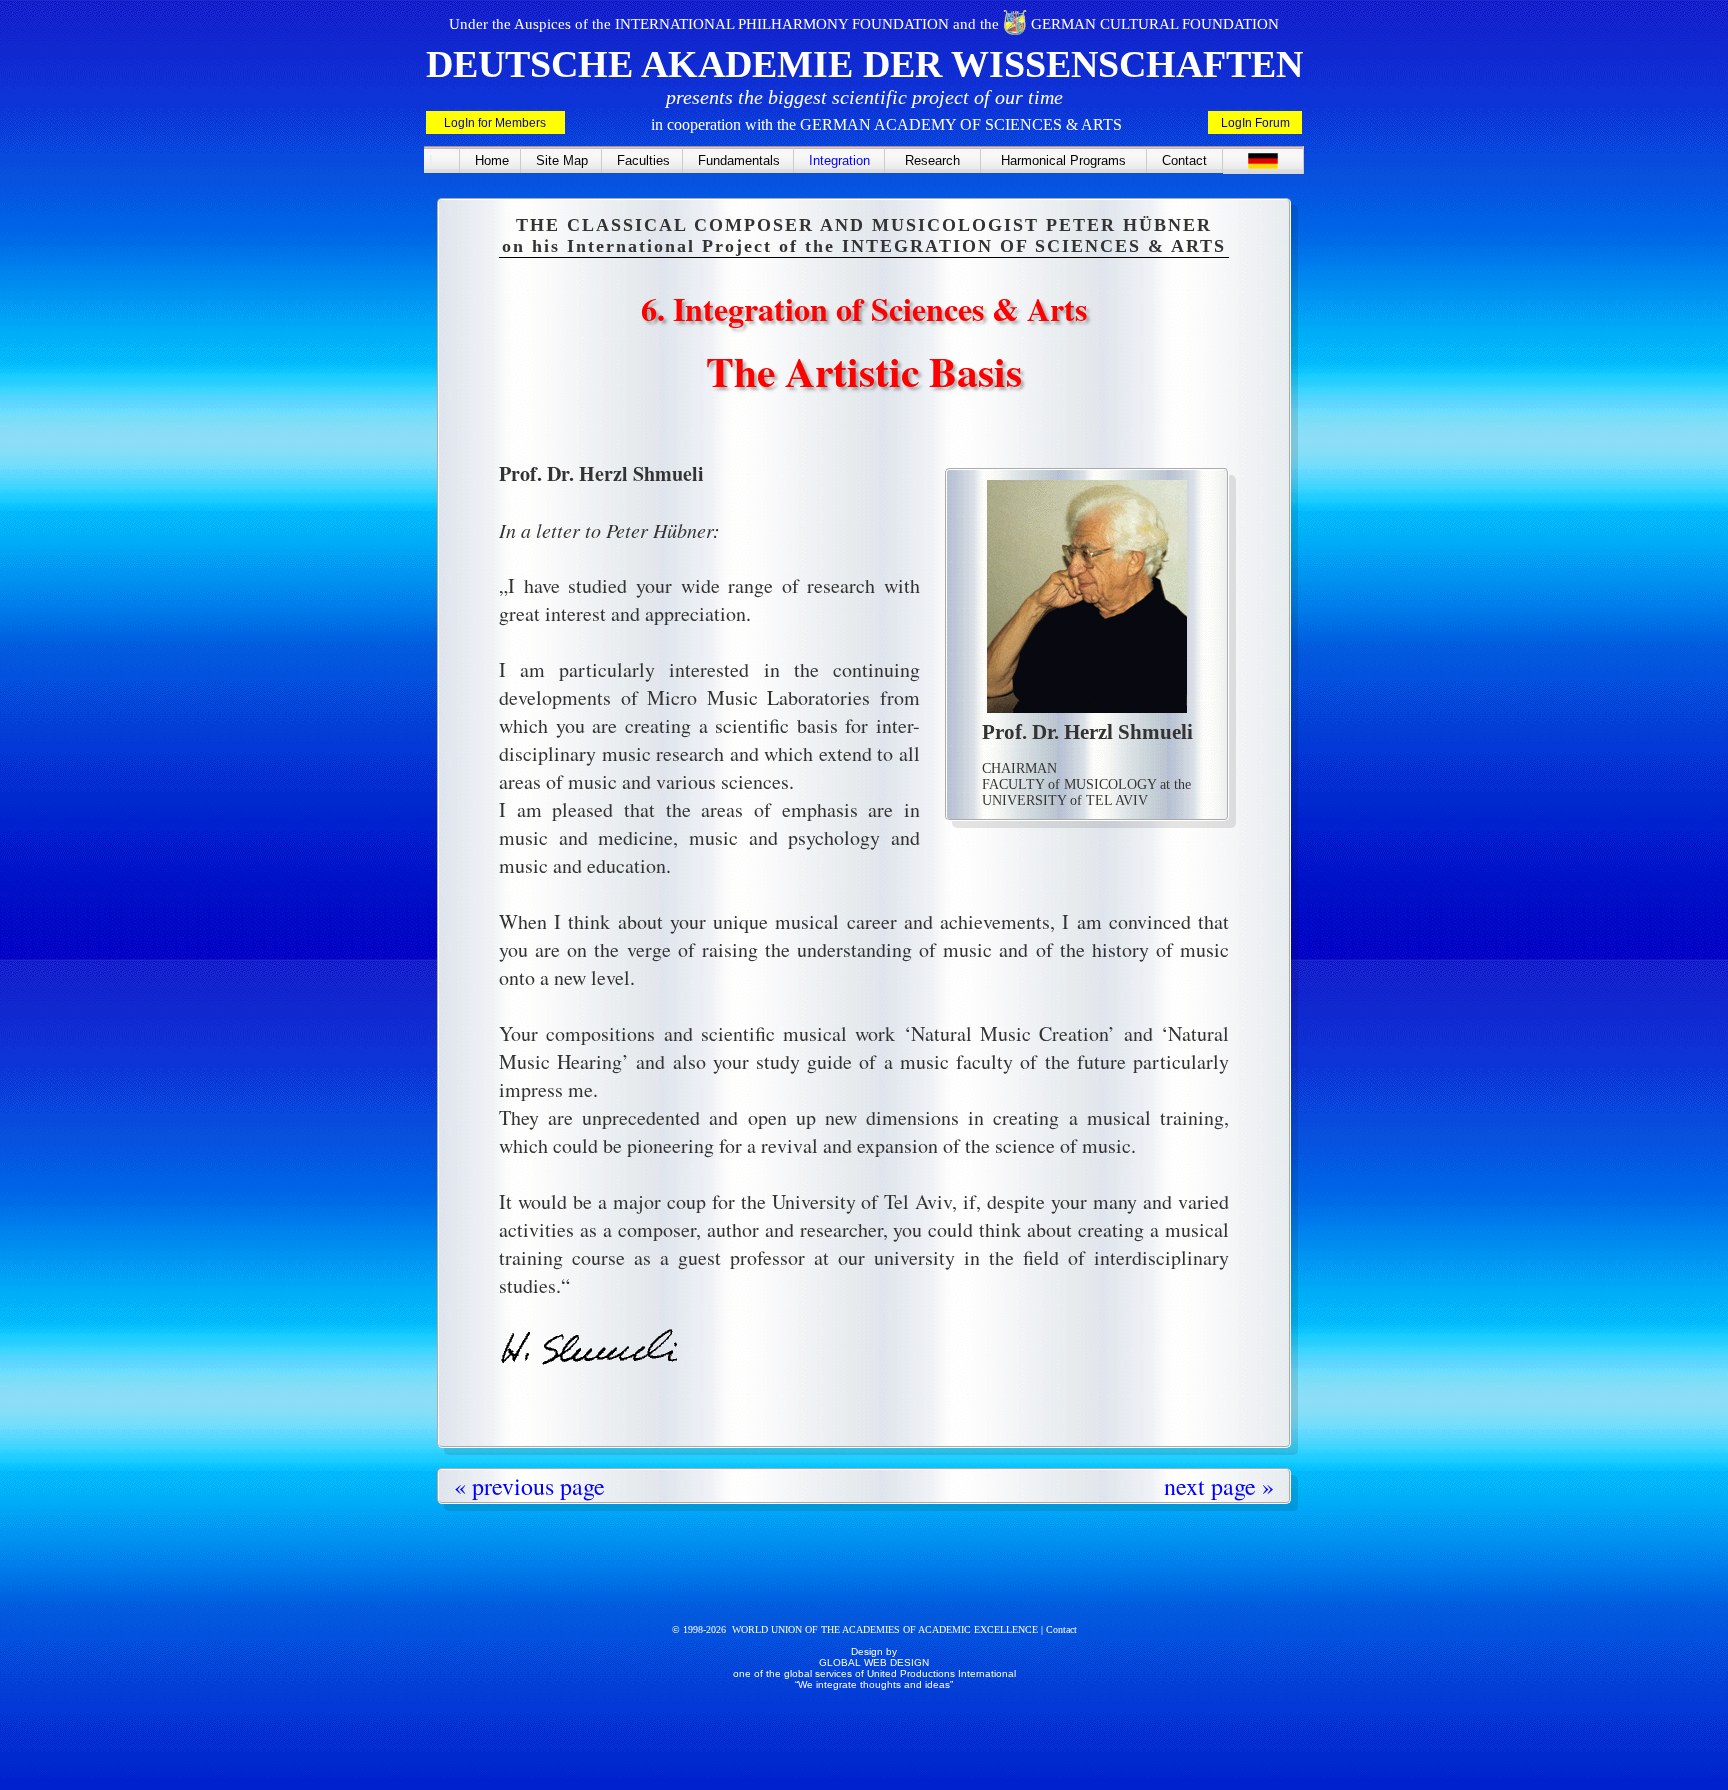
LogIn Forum (1255, 123)
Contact (1184, 160)
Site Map (562, 160)
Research (932, 160)
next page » (1219, 1486)
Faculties (643, 160)
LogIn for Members (495, 123)
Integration (839, 160)
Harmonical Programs (1063, 160)
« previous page (529, 1486)
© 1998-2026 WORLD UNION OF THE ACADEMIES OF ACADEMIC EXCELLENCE (856, 1629)
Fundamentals (739, 160)
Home (492, 160)
